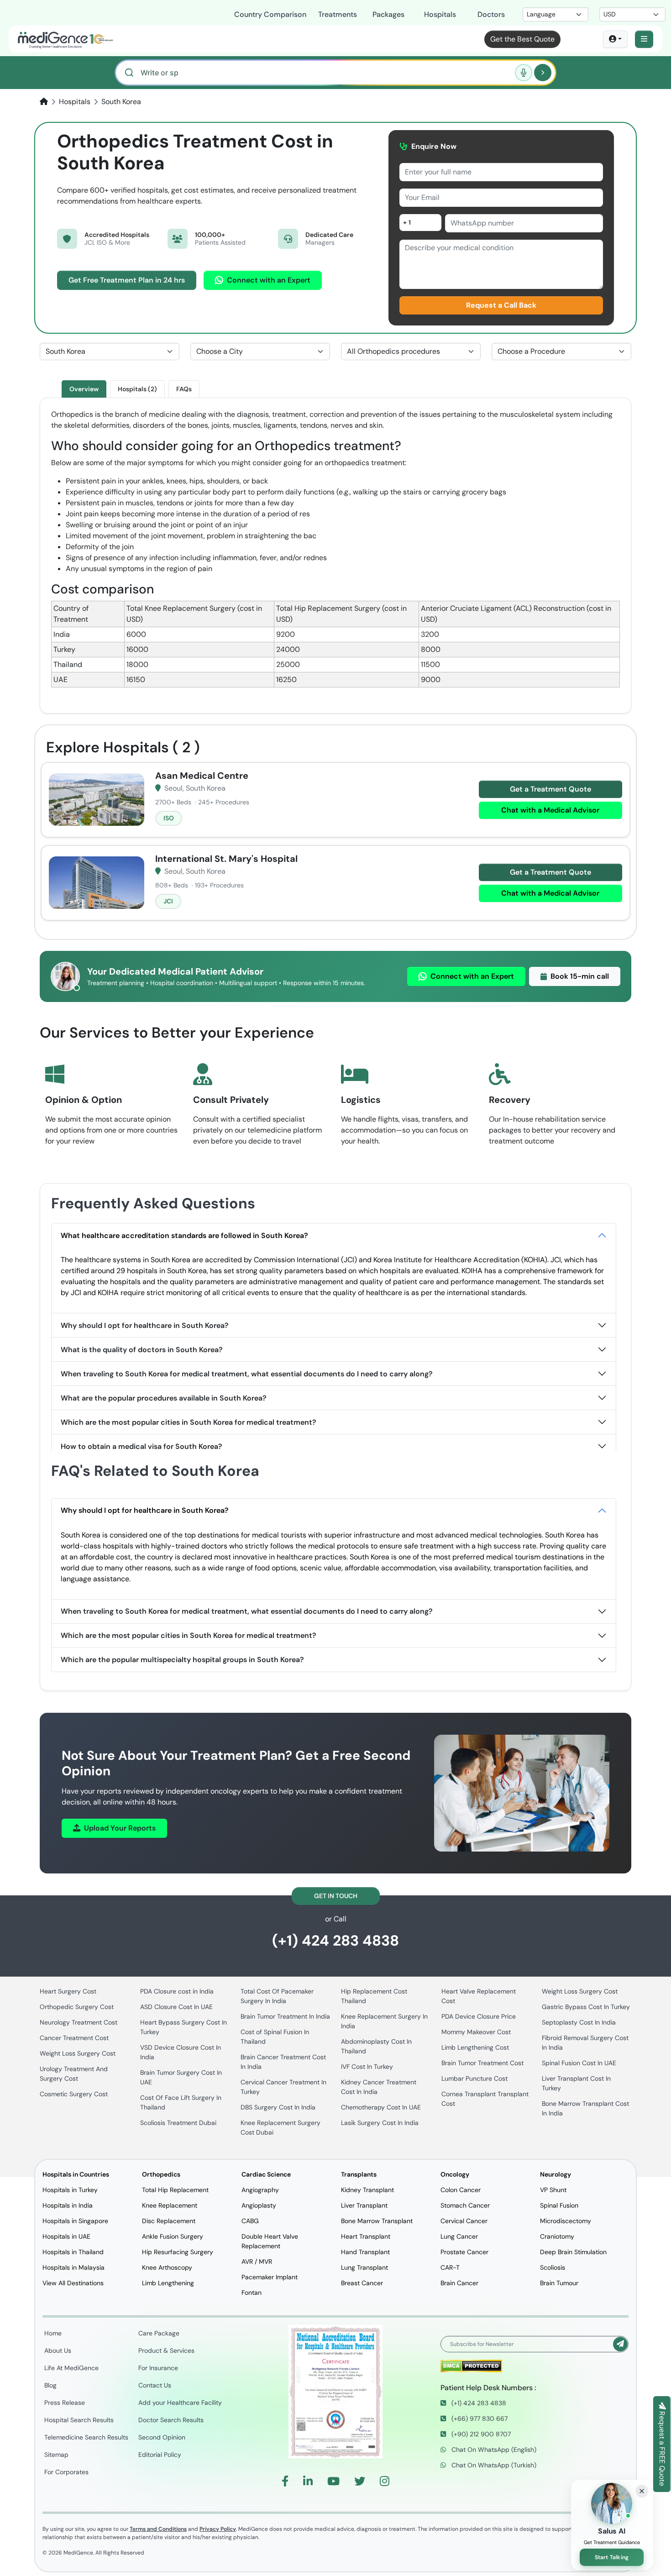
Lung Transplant (364, 2267)
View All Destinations (73, 2283)
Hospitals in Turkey (70, 2190)
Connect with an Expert (269, 280)
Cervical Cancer (464, 2221)
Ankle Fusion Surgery (173, 2236)
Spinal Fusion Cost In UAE (579, 2063)
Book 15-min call (580, 976)
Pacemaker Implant (270, 2277)
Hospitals (440, 14)
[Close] (642, 2491)
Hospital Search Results (79, 2420)
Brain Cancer (459, 2283)
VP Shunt (553, 2190)
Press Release (65, 2403)
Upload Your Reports (120, 1828)
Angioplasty (259, 2205)
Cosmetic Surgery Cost (74, 2094)
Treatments (338, 14)
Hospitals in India (68, 2205)
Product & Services (166, 2350)
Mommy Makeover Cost (476, 2032)
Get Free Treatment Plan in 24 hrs (127, 280)
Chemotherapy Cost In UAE (381, 2107)
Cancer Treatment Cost (74, 2038)
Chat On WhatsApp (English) (493, 2450)
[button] (644, 39)
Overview (84, 389)
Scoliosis (553, 2267)
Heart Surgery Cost (68, 1991)
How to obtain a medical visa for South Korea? (142, 1446)
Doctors (491, 14)
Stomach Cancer (465, 2205)
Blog (50, 2385)
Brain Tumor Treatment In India (285, 2016)
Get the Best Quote (522, 39)
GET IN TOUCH (336, 1896)
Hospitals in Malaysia (73, 2267)
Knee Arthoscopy (167, 2267)
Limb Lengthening (168, 2283)
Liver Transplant (364, 2205)
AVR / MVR (257, 2261)
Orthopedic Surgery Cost (77, 2007)
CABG (250, 2221)
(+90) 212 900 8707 (480, 2434)
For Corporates (66, 2472)
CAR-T (450, 2267)
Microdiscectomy (566, 2221)
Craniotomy (557, 2236)
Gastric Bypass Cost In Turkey (586, 2007)
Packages (388, 14)
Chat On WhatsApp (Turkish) (493, 2465)
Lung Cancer (459, 2236)
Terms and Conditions (158, 2529)
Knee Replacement (170, 2205)
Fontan (252, 2293)
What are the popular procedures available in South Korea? (164, 1398)
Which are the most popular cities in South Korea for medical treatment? (189, 1422)
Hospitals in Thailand (73, 2252)
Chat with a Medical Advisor (550, 810)
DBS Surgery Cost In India (278, 2107)
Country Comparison (270, 14)
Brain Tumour (559, 2283)
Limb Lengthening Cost (475, 2047)
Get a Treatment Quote (550, 789)
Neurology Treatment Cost (79, 2022)
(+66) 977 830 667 (479, 2419)
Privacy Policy (218, 2529)
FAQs (184, 389)
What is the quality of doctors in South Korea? (142, 1350)
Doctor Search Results (171, 2420)
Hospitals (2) (137, 389)
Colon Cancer (461, 2190)
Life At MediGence (71, 2368)
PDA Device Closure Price (479, 2016)
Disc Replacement (169, 2221)
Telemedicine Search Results (86, 2437)
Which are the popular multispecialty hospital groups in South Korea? (182, 1660)
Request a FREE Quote (662, 2448)
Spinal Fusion (559, 2205)
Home (53, 2333)
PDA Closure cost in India (177, 1991)
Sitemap (56, 2455)
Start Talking (612, 2557)
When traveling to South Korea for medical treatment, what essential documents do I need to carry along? (247, 1374)
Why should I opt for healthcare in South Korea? (145, 1325)
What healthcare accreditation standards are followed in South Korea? (184, 1236)
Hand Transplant (365, 2252)
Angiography (260, 2190)
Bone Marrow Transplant (377, 2221)
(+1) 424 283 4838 (335, 1941)
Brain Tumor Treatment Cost (482, 2063)
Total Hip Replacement (175, 2190)
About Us (58, 2350)
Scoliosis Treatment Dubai (178, 2123)
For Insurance (158, 2368)
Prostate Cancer (464, 2252)
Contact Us (155, 2385)
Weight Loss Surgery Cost (78, 2053)
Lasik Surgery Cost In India (380, 2123)
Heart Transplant (366, 2236)
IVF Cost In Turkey (367, 2067)
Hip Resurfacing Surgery (178, 2252)
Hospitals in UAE (66, 2236)
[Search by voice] (524, 73)
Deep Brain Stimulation (573, 2252)
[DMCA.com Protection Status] (471, 2365)
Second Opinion (162, 2437)
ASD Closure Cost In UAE (176, 2007)
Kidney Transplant (367, 2190)
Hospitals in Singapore (75, 2221)
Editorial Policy (160, 2455)
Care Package (159, 2333)
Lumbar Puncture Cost (474, 2078)
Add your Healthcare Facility (180, 2403)
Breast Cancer (362, 2283)
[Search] (543, 73)
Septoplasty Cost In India (579, 2022)
